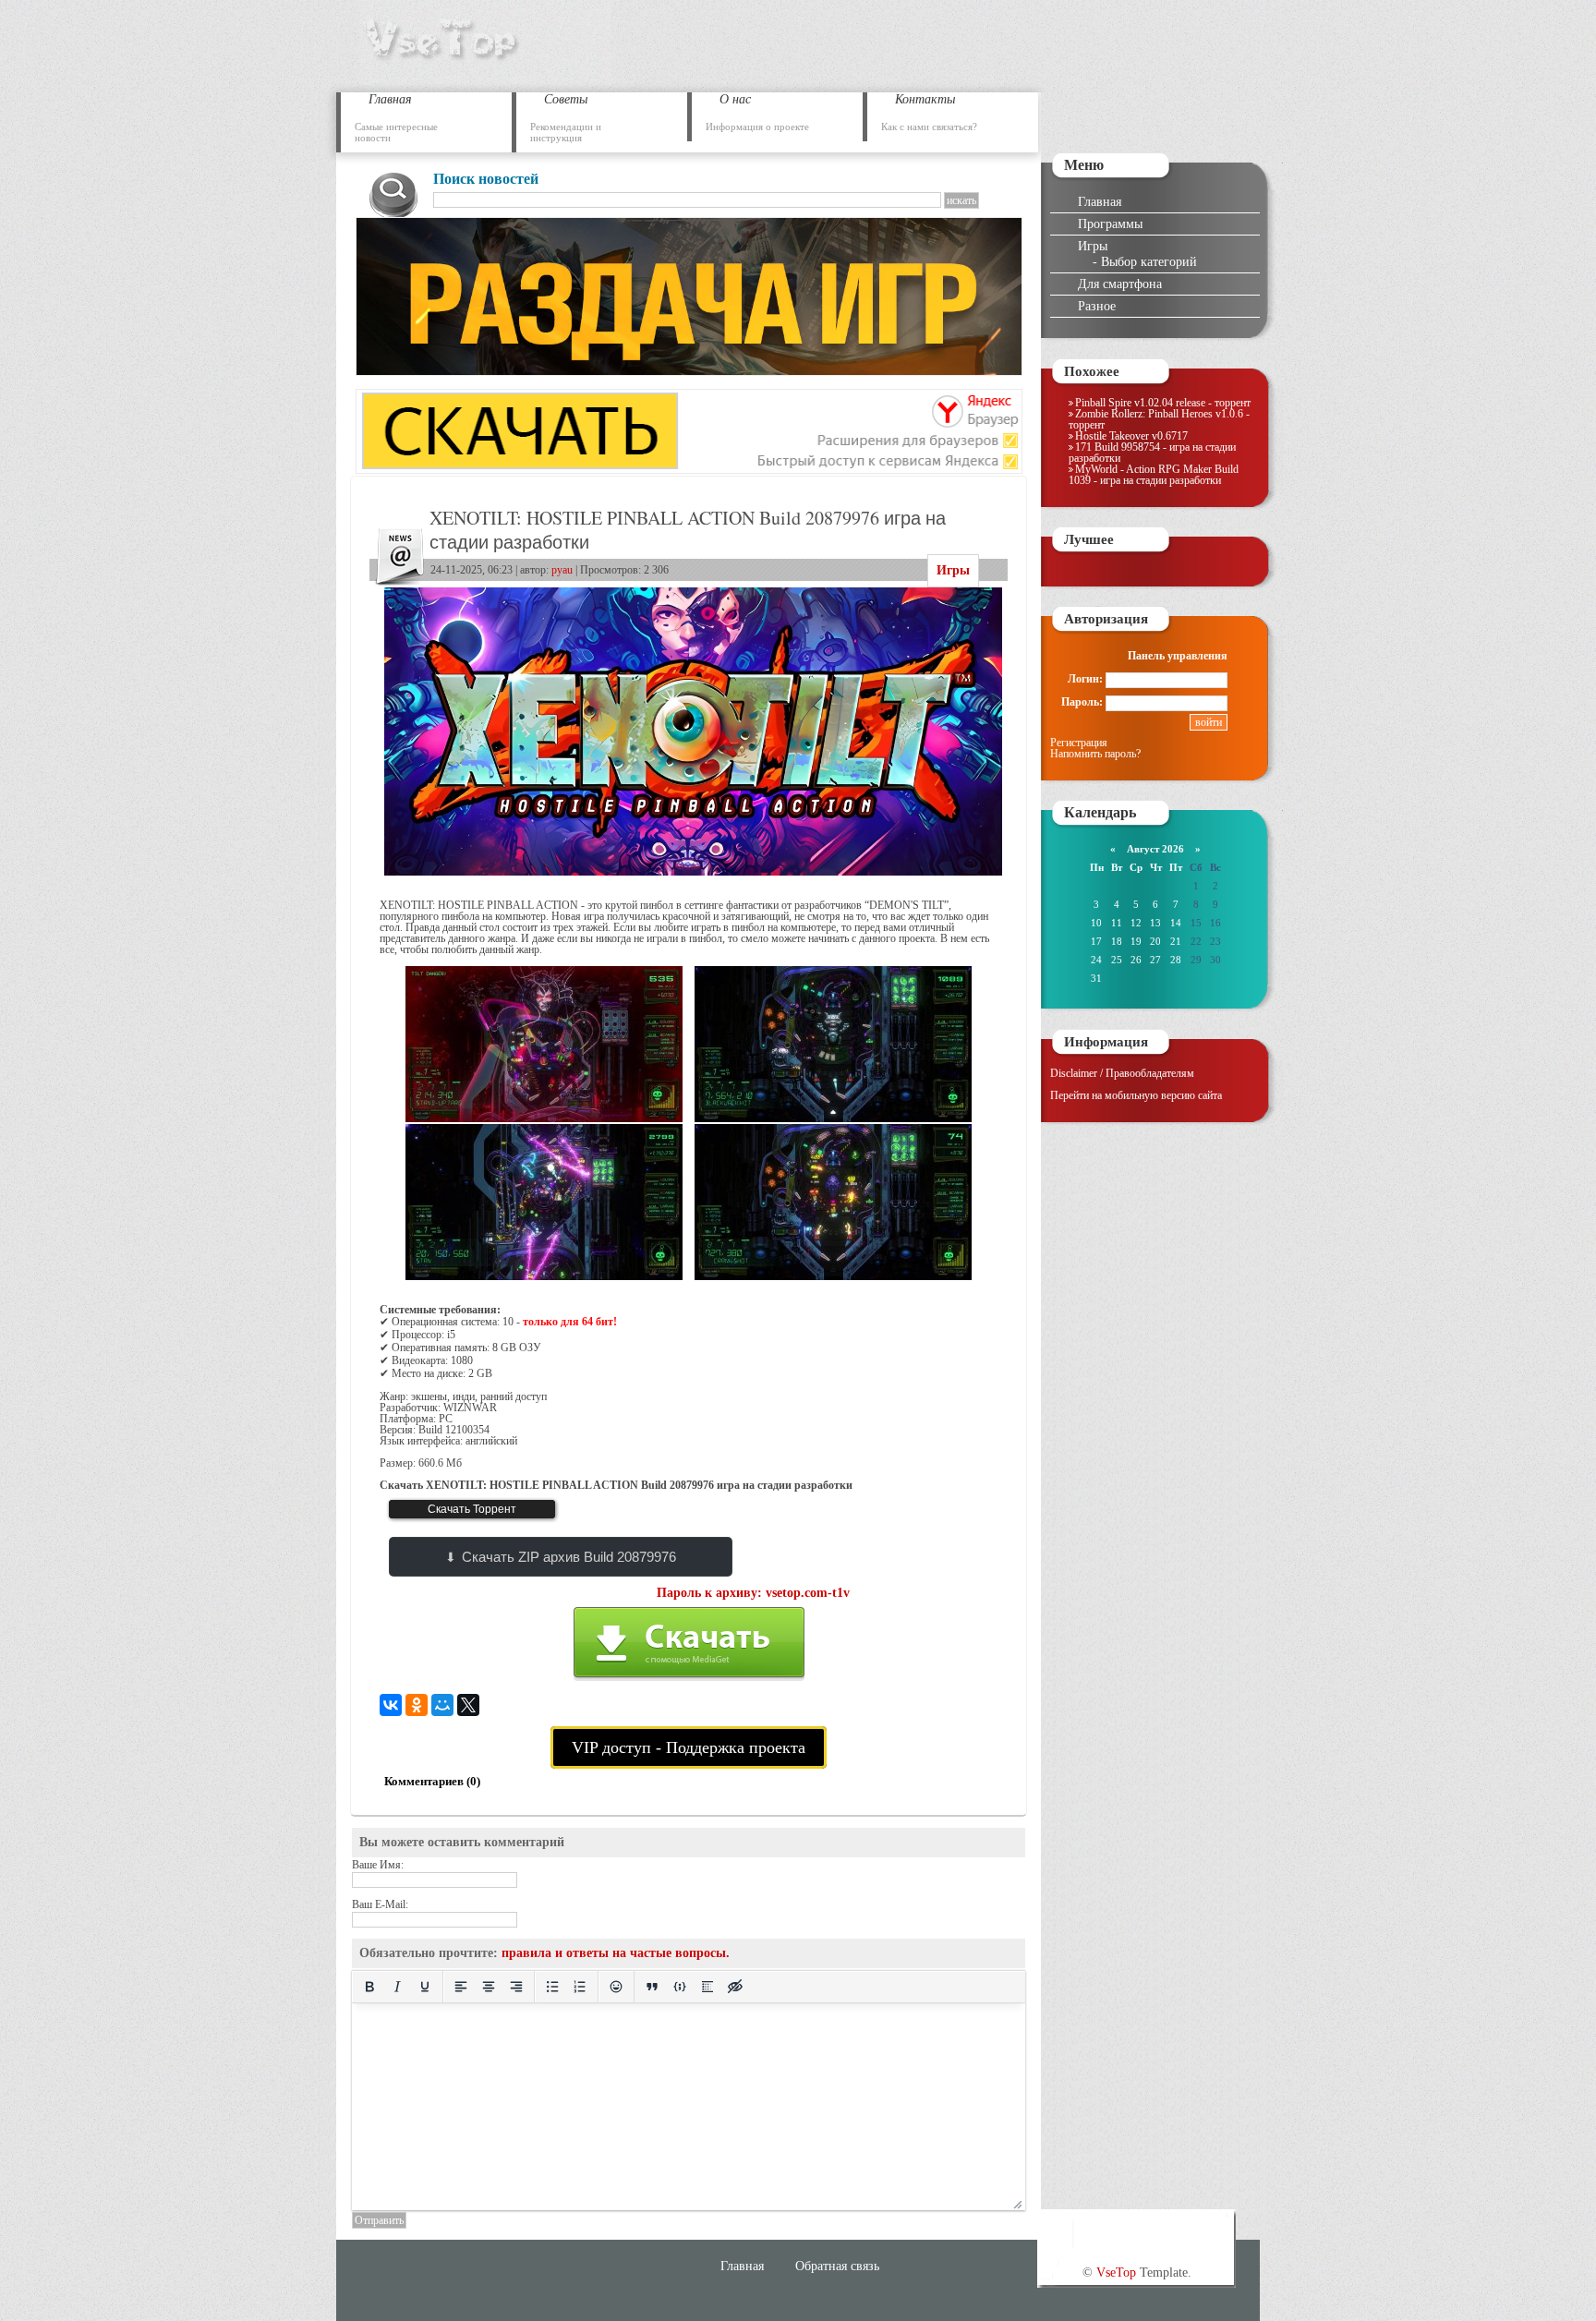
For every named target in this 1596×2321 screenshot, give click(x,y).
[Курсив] (397, 1987)
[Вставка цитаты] (652, 1987)
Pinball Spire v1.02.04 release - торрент (1163, 403)
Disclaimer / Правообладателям (1122, 1073)
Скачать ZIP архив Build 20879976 (569, 1557)
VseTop (1116, 2272)
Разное (1097, 306)
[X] (468, 1705)
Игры (953, 570)
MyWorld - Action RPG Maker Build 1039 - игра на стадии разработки (1154, 475)
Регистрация (1079, 743)
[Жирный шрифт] (369, 1987)
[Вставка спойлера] (707, 1987)
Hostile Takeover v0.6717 (1131, 436)
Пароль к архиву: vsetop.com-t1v (753, 1593)
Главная (1100, 201)
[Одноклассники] (417, 1705)
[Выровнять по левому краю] (461, 1987)
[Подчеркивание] (425, 1987)
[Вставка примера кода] (680, 1987)
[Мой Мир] (442, 1705)
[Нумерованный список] (580, 1987)
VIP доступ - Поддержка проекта (689, 1747)
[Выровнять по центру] (489, 1987)
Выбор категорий (1149, 261)
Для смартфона (1120, 284)
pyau (562, 570)
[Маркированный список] (552, 1987)
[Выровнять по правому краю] (516, 1987)
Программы (1110, 224)
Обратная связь (837, 2266)
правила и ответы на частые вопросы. (616, 1953)
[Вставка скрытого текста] (735, 1987)
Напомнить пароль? (1095, 754)
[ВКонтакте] (391, 1705)
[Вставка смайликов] (616, 1987)
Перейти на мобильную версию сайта (1136, 1095)
